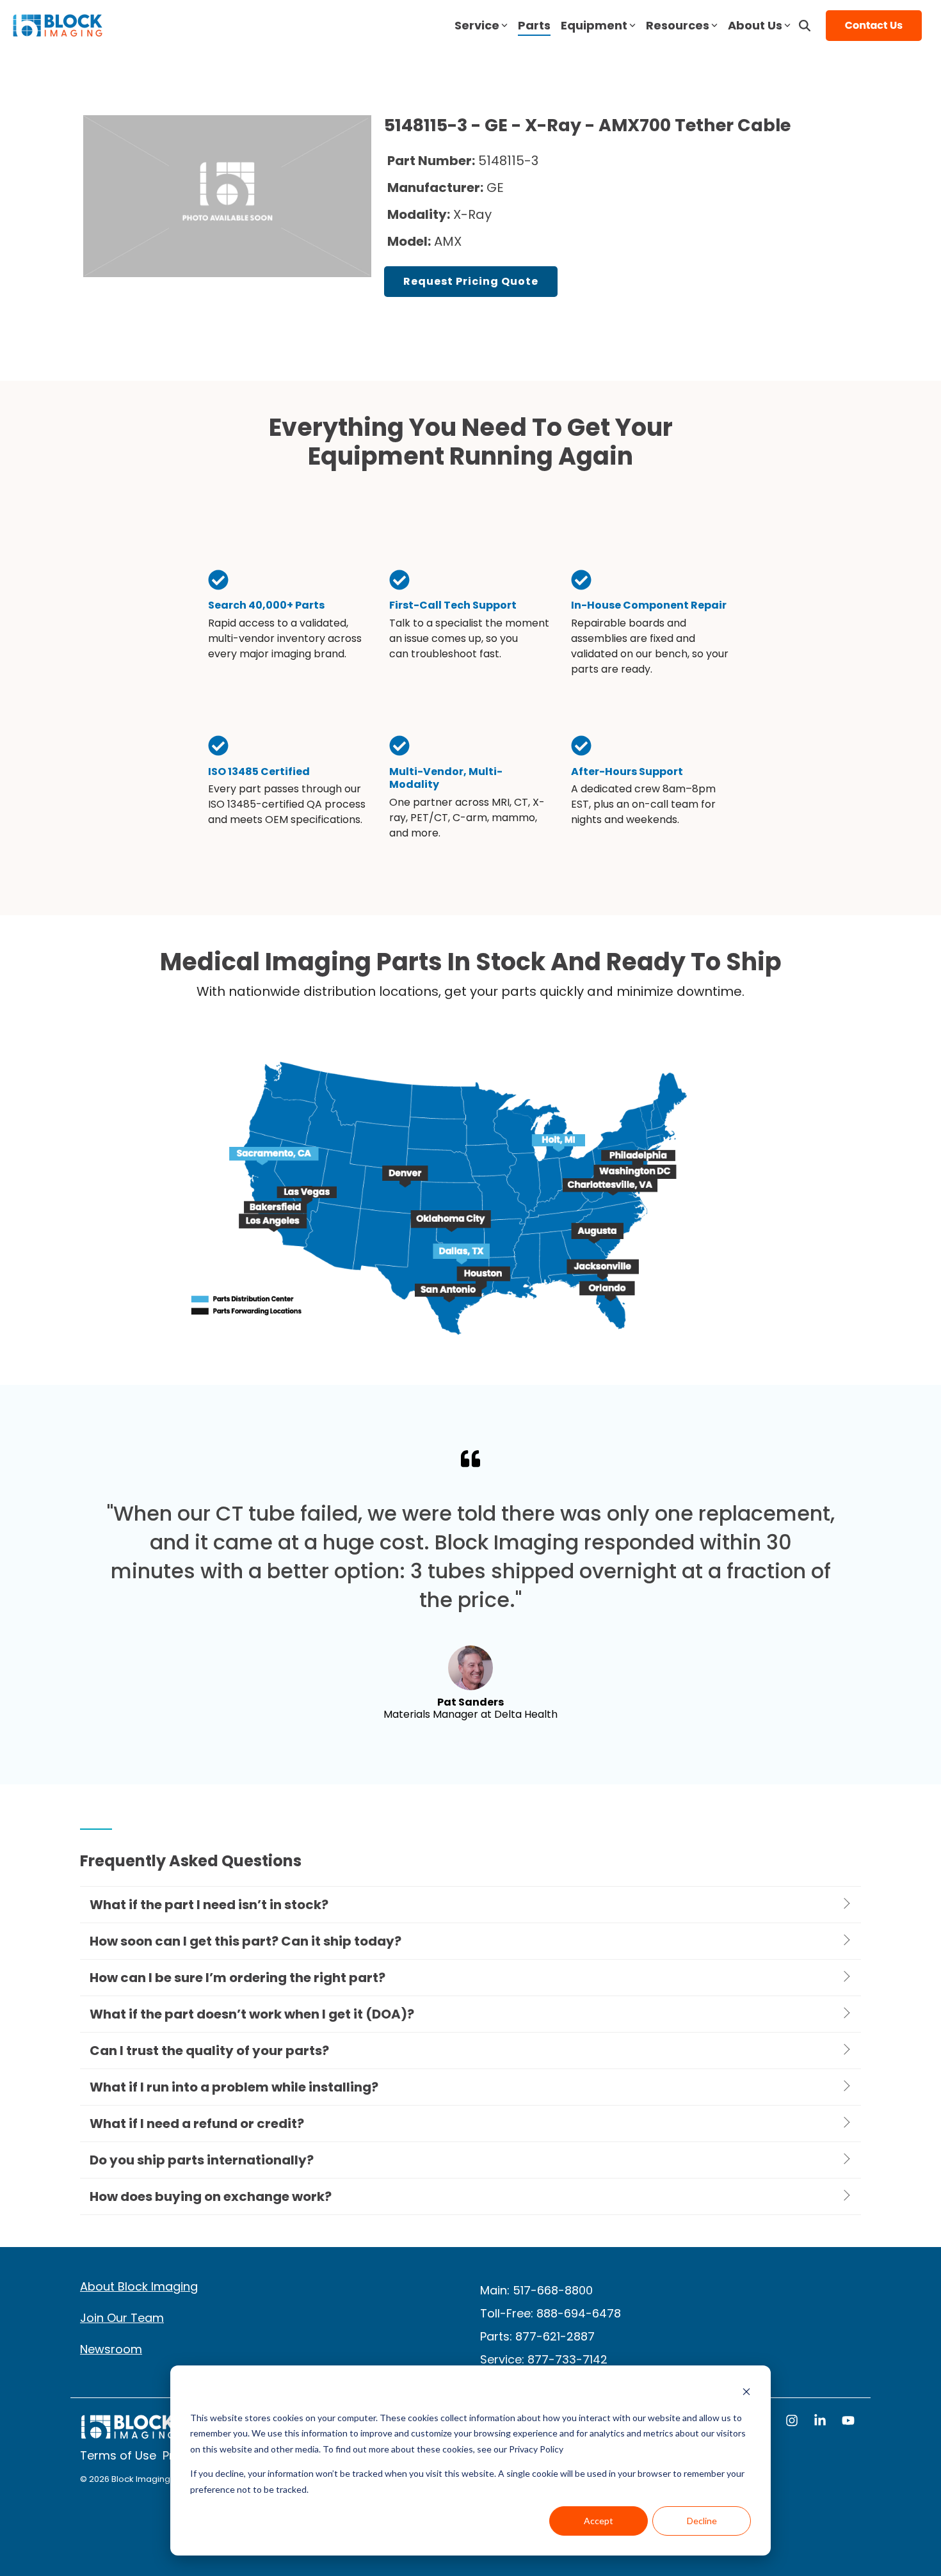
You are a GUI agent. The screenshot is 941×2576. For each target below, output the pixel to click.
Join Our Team (122, 2318)
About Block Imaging (139, 2286)
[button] (793, 2422)
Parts (534, 25)
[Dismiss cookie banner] (746, 2393)
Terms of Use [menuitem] (118, 2455)
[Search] (805, 26)
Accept (599, 2521)
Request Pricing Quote (471, 281)
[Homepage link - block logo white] (128, 2433)
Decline (702, 2521)
